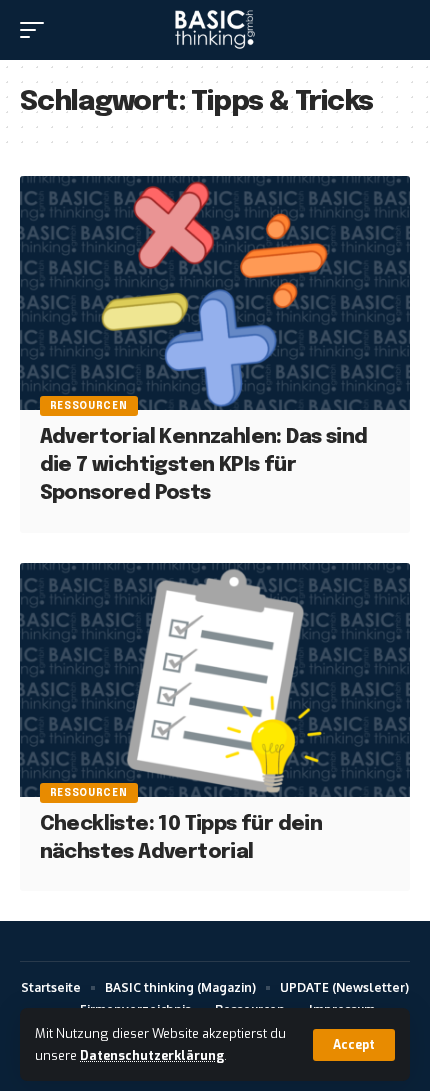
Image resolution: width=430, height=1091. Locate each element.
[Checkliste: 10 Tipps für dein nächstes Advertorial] (215, 680)
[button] (354, 1045)
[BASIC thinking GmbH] (214, 30)
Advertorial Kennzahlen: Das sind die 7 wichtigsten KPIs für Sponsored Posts (204, 465)
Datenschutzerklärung (152, 1055)
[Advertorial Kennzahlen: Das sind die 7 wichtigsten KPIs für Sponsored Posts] (215, 293)
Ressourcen (89, 406)
